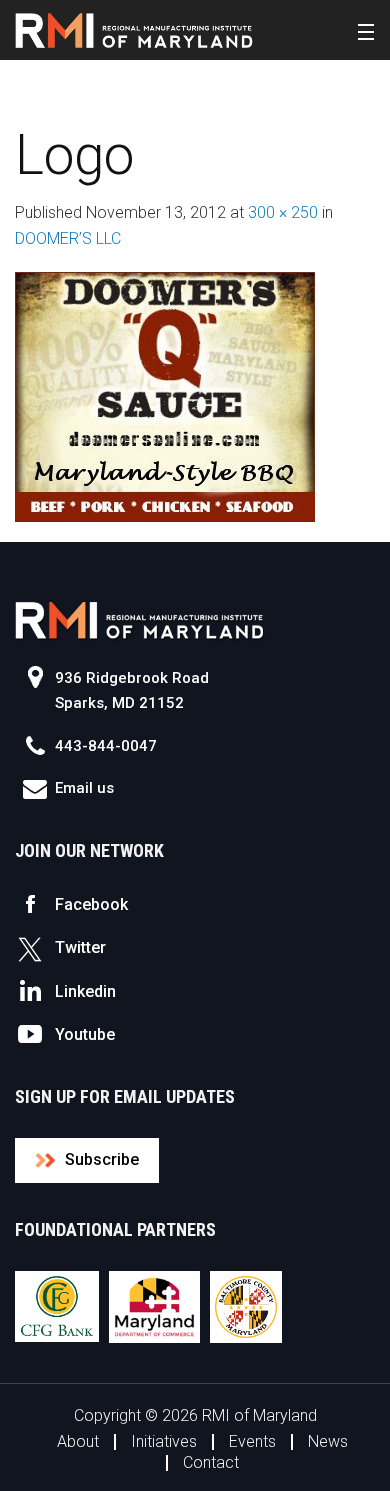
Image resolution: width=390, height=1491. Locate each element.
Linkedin (85, 991)
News (328, 1441)
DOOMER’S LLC (68, 238)
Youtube (85, 1034)
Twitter (80, 947)
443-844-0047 (106, 746)
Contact (211, 1462)
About (78, 1441)
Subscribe (102, 1159)
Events (252, 1441)
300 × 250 (283, 212)
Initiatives (164, 1441)
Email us (84, 788)
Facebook (91, 904)
